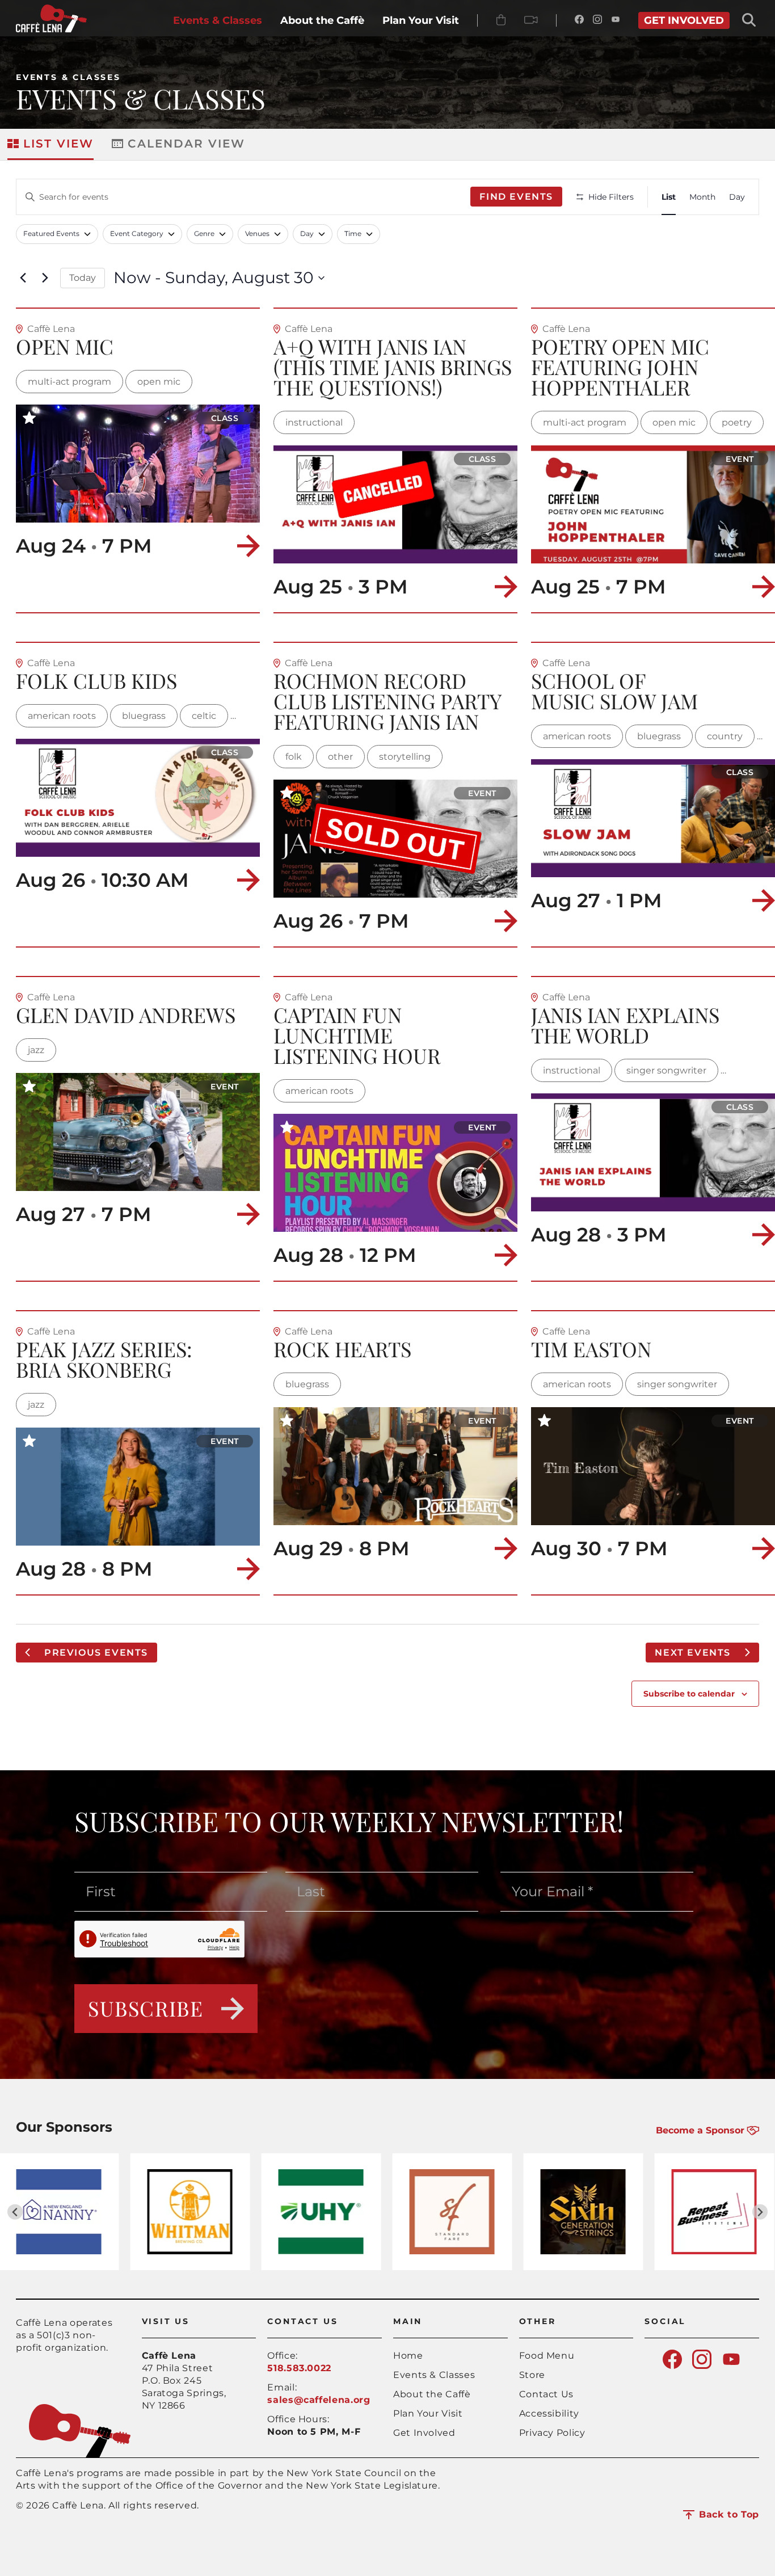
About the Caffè (432, 2394)
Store (532, 2375)
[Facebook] (579, 20)
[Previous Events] (23, 278)
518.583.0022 (299, 2368)
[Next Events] (45, 278)
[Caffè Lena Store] (501, 20)
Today (83, 278)
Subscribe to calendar (689, 1694)
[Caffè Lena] (51, 29)
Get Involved (424, 2433)
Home (408, 2356)
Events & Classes (68, 77)
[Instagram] (597, 20)
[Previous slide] (15, 2212)
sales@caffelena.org (319, 2400)
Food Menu (547, 2356)
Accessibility (549, 2413)
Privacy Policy (552, 2433)
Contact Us (546, 2394)
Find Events (516, 197)
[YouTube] (616, 20)
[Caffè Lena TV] (531, 20)
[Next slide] (760, 2212)
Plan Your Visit (428, 2413)
